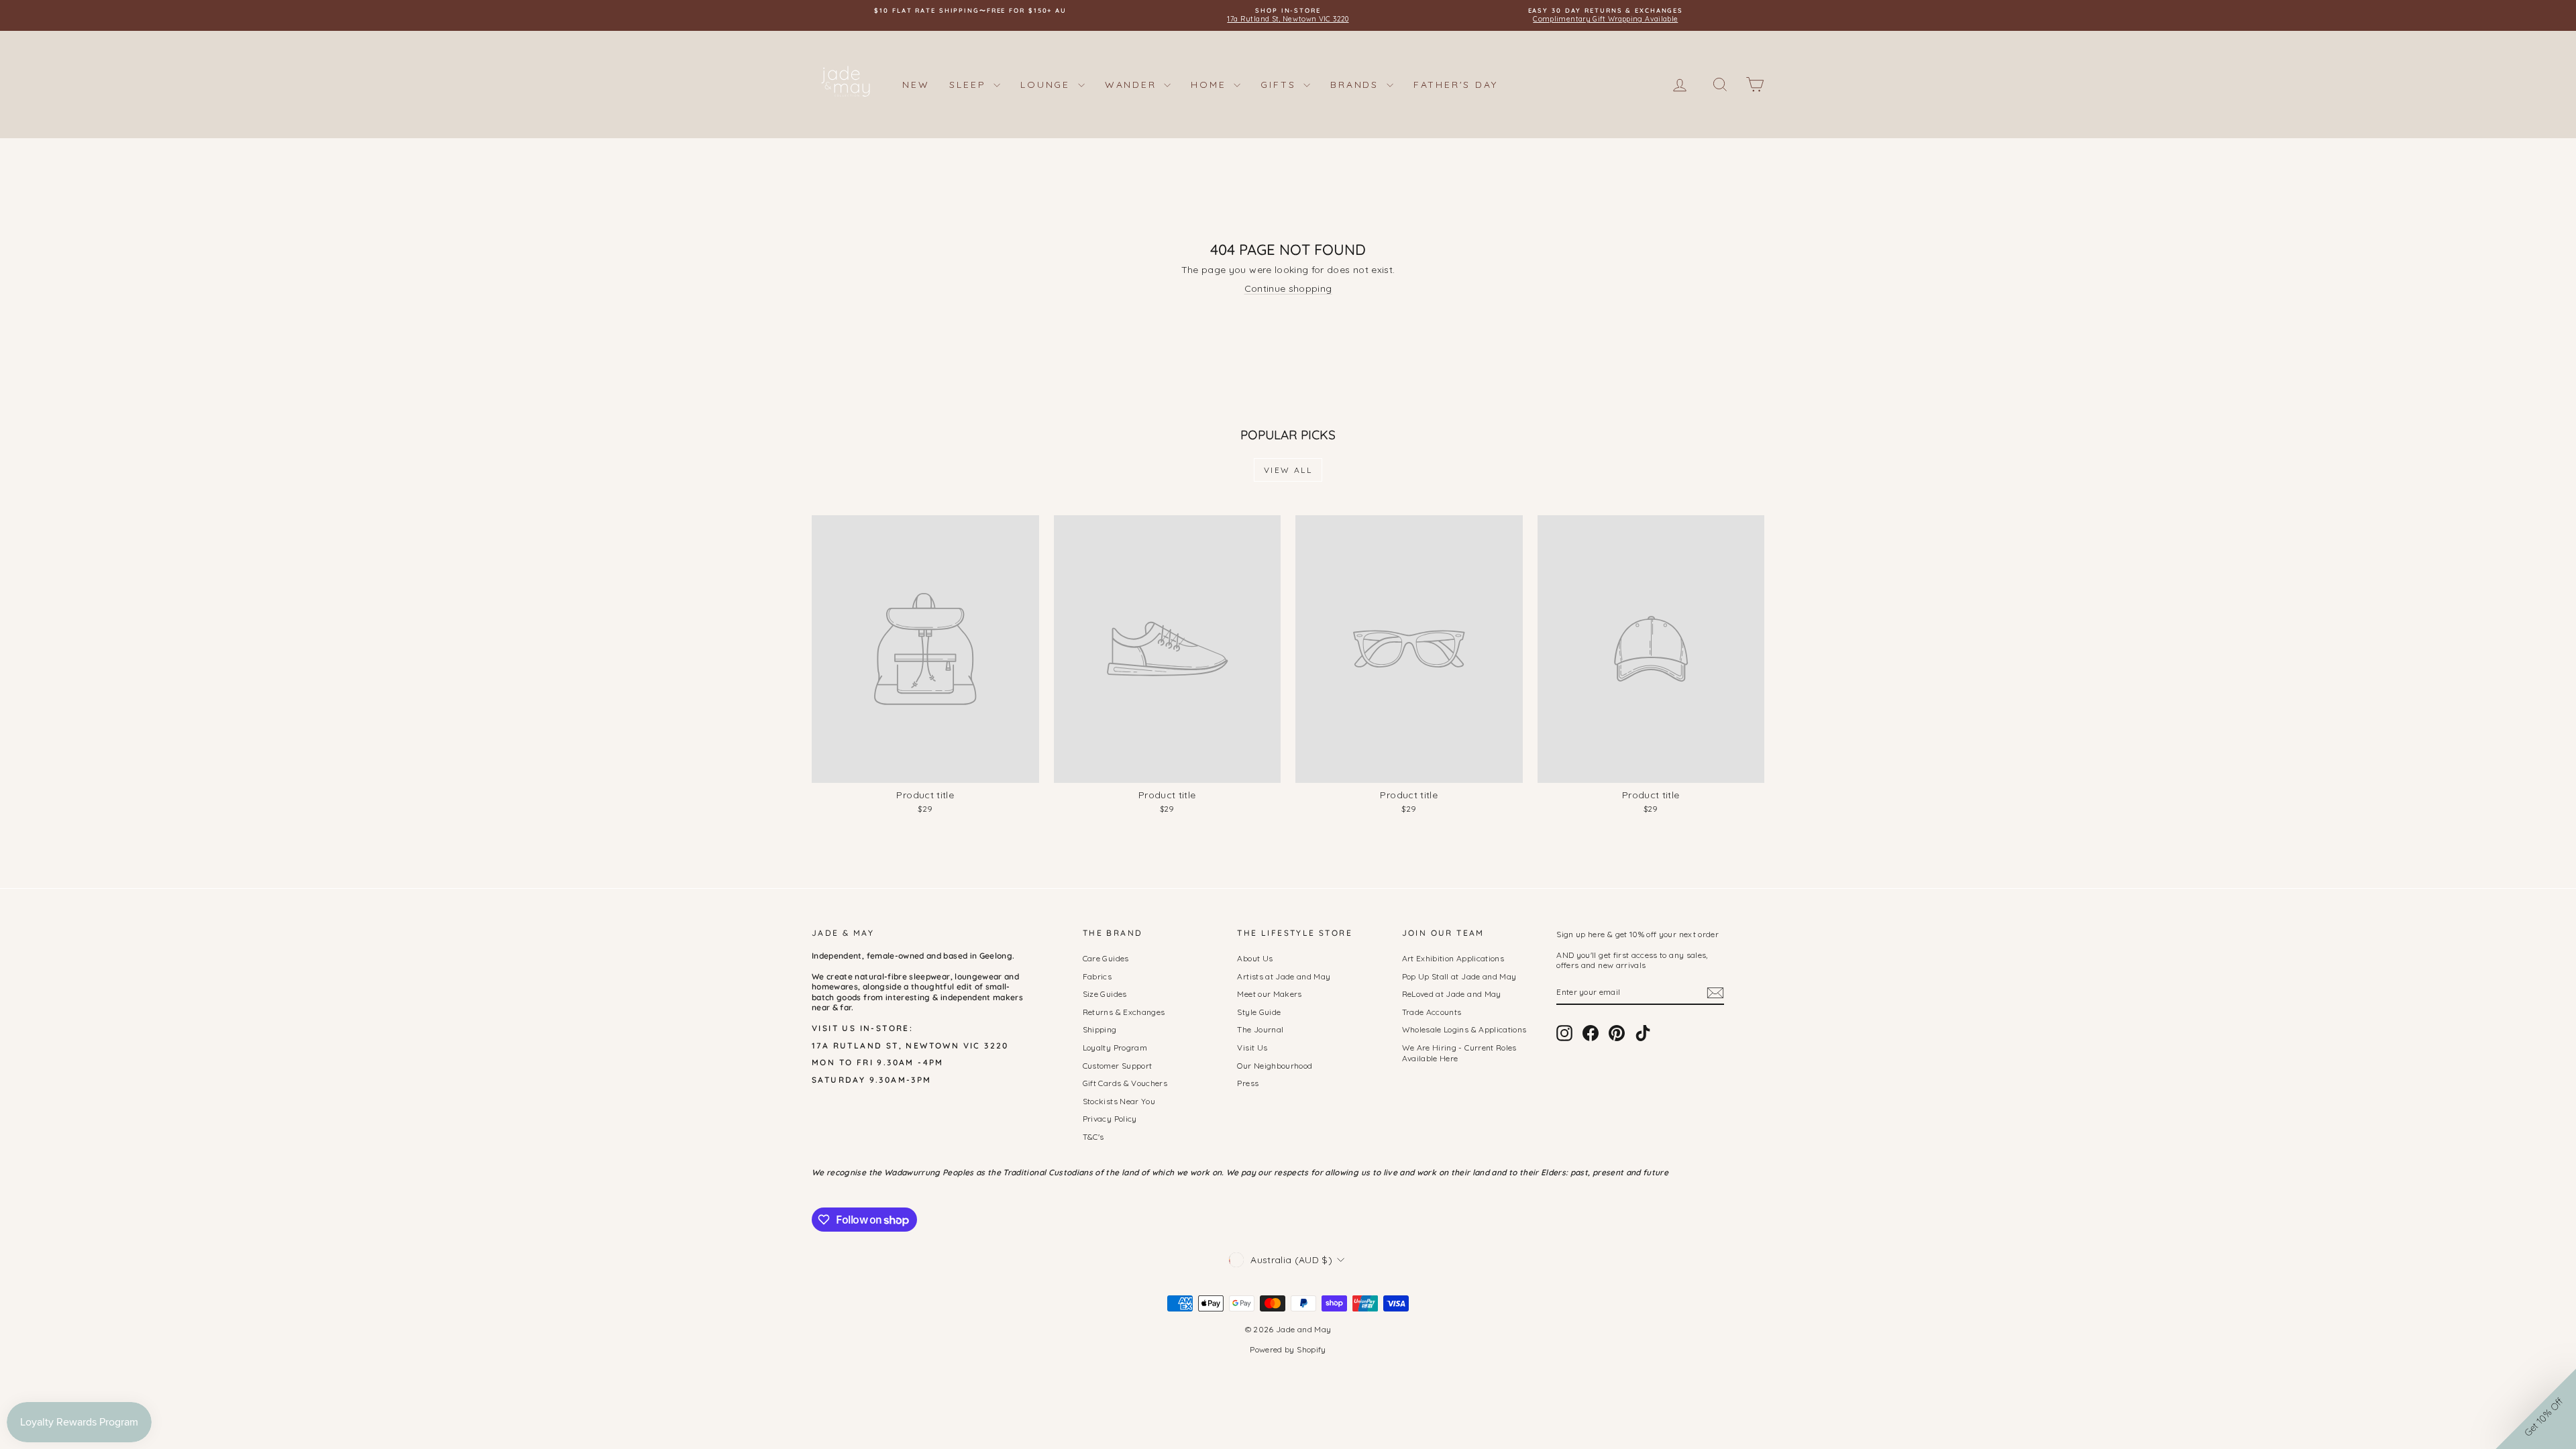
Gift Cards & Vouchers (1125, 1083)
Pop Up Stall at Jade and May (1459, 976)
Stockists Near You (1119, 1101)
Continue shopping (1288, 288)
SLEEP (970, 85)
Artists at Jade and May (1284, 976)
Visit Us (1252, 1048)
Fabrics (1097, 976)
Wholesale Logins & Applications (1464, 1029)
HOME (1211, 85)
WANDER (1133, 85)
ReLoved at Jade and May (1452, 994)
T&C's (1093, 1137)
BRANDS (1357, 85)
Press (1248, 1083)
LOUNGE (1048, 85)
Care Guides (1106, 958)
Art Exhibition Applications (1453, 958)
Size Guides (1105, 994)
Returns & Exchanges (1124, 1012)
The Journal (1260, 1029)
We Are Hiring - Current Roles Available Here (1459, 1053)
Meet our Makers (1269, 994)
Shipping (1100, 1029)
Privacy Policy (1110, 1119)
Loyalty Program (1115, 1048)
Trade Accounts (1432, 1012)
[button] (2536, 1409)
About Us (1255, 958)
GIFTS (1280, 85)
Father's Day (1456, 85)
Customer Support (1118, 1066)
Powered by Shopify (1288, 1349)
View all (1288, 470)
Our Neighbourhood (1275, 1066)
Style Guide (1259, 1012)
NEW (916, 85)
